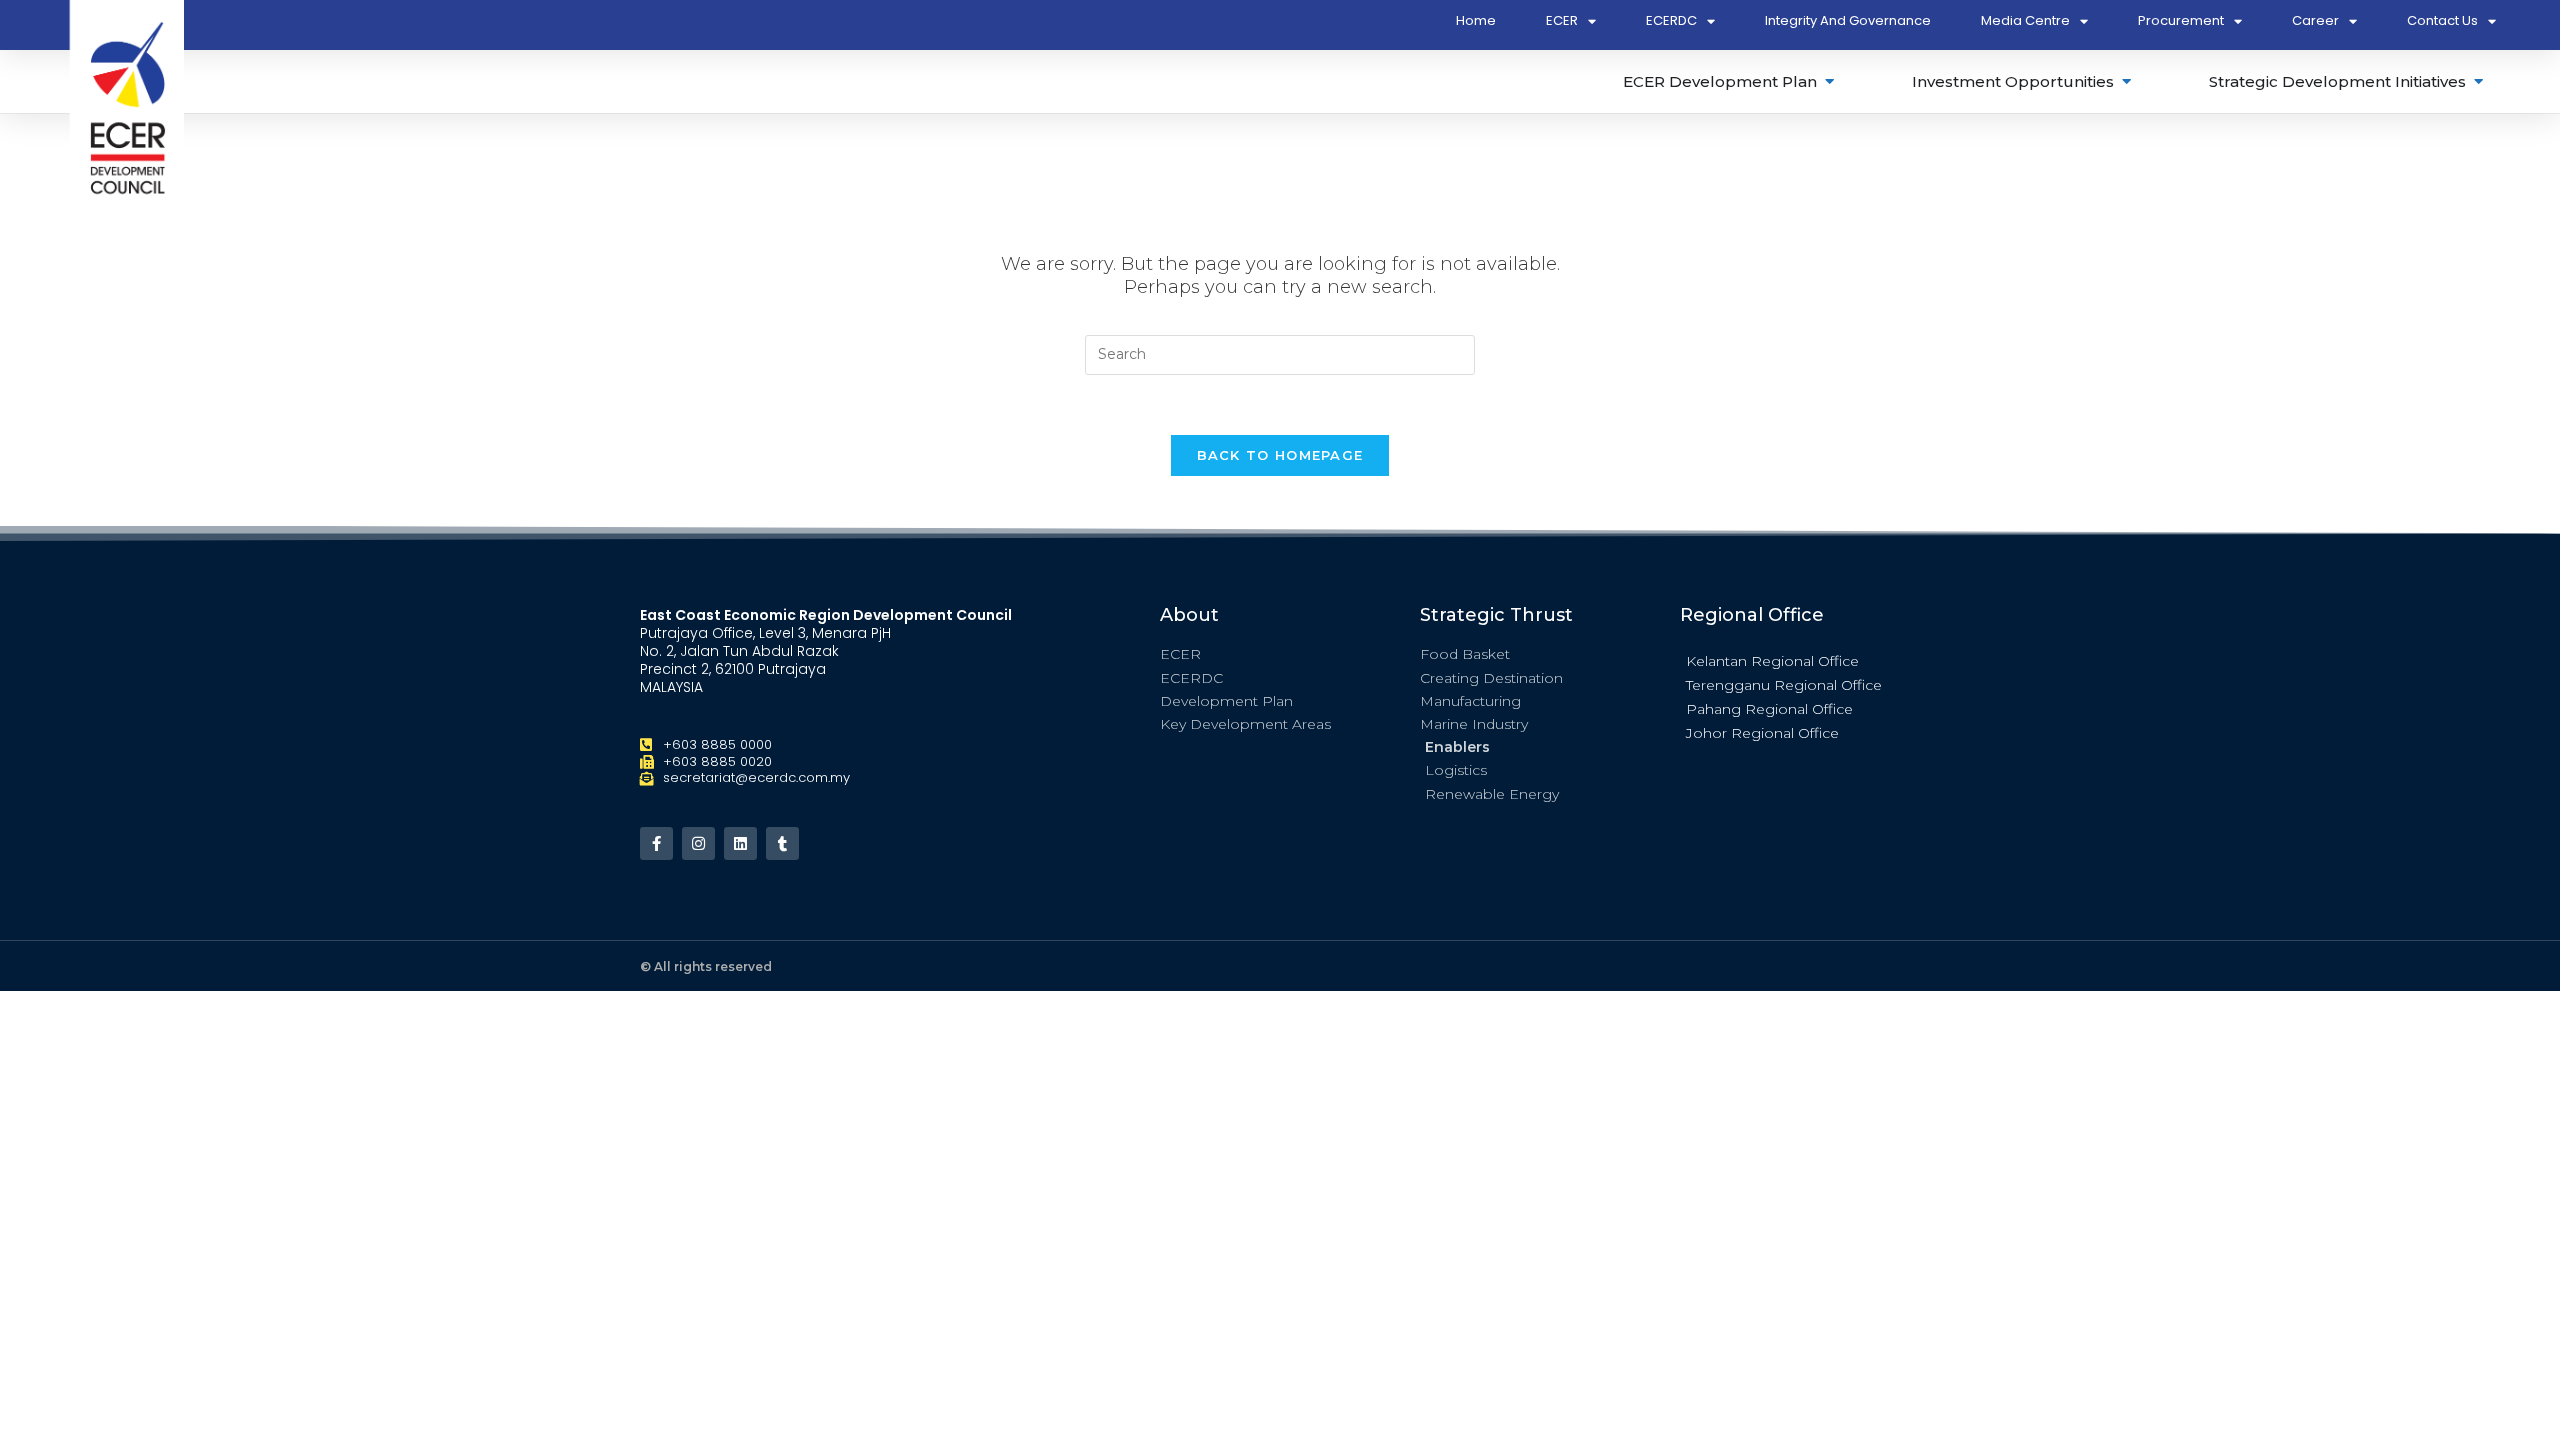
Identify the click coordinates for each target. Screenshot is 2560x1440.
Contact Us (2442, 20)
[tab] (1730, 81)
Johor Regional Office (1762, 733)
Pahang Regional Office (1769, 709)
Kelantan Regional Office (1772, 661)
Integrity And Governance (1848, 20)
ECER (1562, 20)
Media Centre (2025, 20)
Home (1476, 20)
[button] (1800, 660)
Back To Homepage (1280, 455)
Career (2315, 20)
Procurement (2181, 20)
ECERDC (1671, 20)
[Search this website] (1280, 353)
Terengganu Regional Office (1784, 685)
